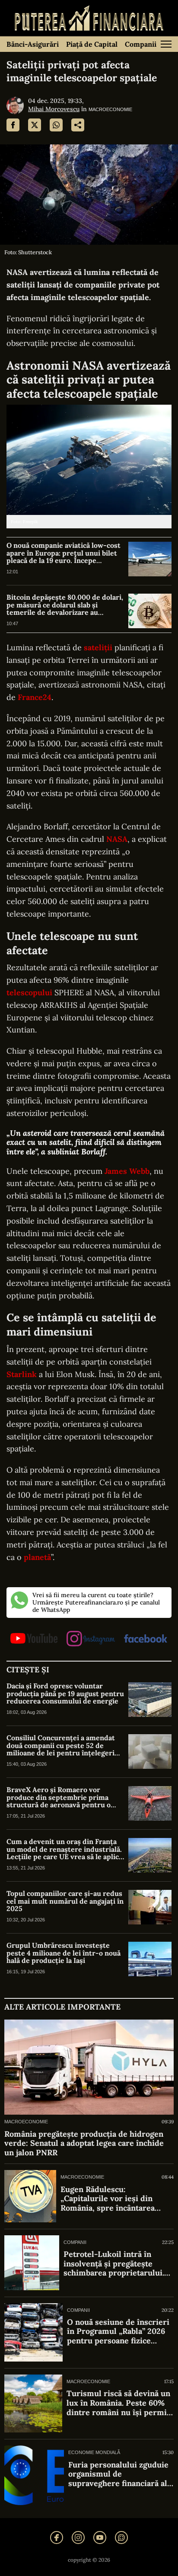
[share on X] (35, 125)
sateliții (98, 647)
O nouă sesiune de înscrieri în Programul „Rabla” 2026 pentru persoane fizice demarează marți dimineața (118, 2332)
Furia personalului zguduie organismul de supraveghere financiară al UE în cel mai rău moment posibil (118, 2474)
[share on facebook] (13, 125)
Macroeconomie (110, 109)
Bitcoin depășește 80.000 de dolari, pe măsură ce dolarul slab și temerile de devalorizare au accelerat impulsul (65, 605)
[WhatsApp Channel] (121, 2538)
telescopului (29, 992)
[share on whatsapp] (56, 125)
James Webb (127, 1171)
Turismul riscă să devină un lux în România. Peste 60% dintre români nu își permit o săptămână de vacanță (118, 2403)
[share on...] (78, 125)
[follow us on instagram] (91, 1639)
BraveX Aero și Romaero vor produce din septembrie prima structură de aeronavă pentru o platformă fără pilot (59, 1798)
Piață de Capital (92, 44)
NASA (117, 839)
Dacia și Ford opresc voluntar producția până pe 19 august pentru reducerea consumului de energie (65, 1694)
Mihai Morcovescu (54, 109)
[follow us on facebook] (146, 1639)
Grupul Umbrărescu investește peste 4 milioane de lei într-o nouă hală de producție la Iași (64, 1953)
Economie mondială (94, 2452)
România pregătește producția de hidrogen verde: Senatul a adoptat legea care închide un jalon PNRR (84, 2143)
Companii (141, 44)
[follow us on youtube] (34, 1639)
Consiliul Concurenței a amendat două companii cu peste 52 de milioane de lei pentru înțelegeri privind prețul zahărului (61, 1746)
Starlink (22, 1374)
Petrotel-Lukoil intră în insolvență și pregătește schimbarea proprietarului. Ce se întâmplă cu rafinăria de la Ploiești (114, 2264)
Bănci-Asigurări (33, 44)
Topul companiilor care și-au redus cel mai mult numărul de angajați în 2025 (65, 1901)
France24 (35, 697)
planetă (37, 1557)
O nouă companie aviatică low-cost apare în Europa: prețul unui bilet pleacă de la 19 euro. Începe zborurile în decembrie (64, 553)
